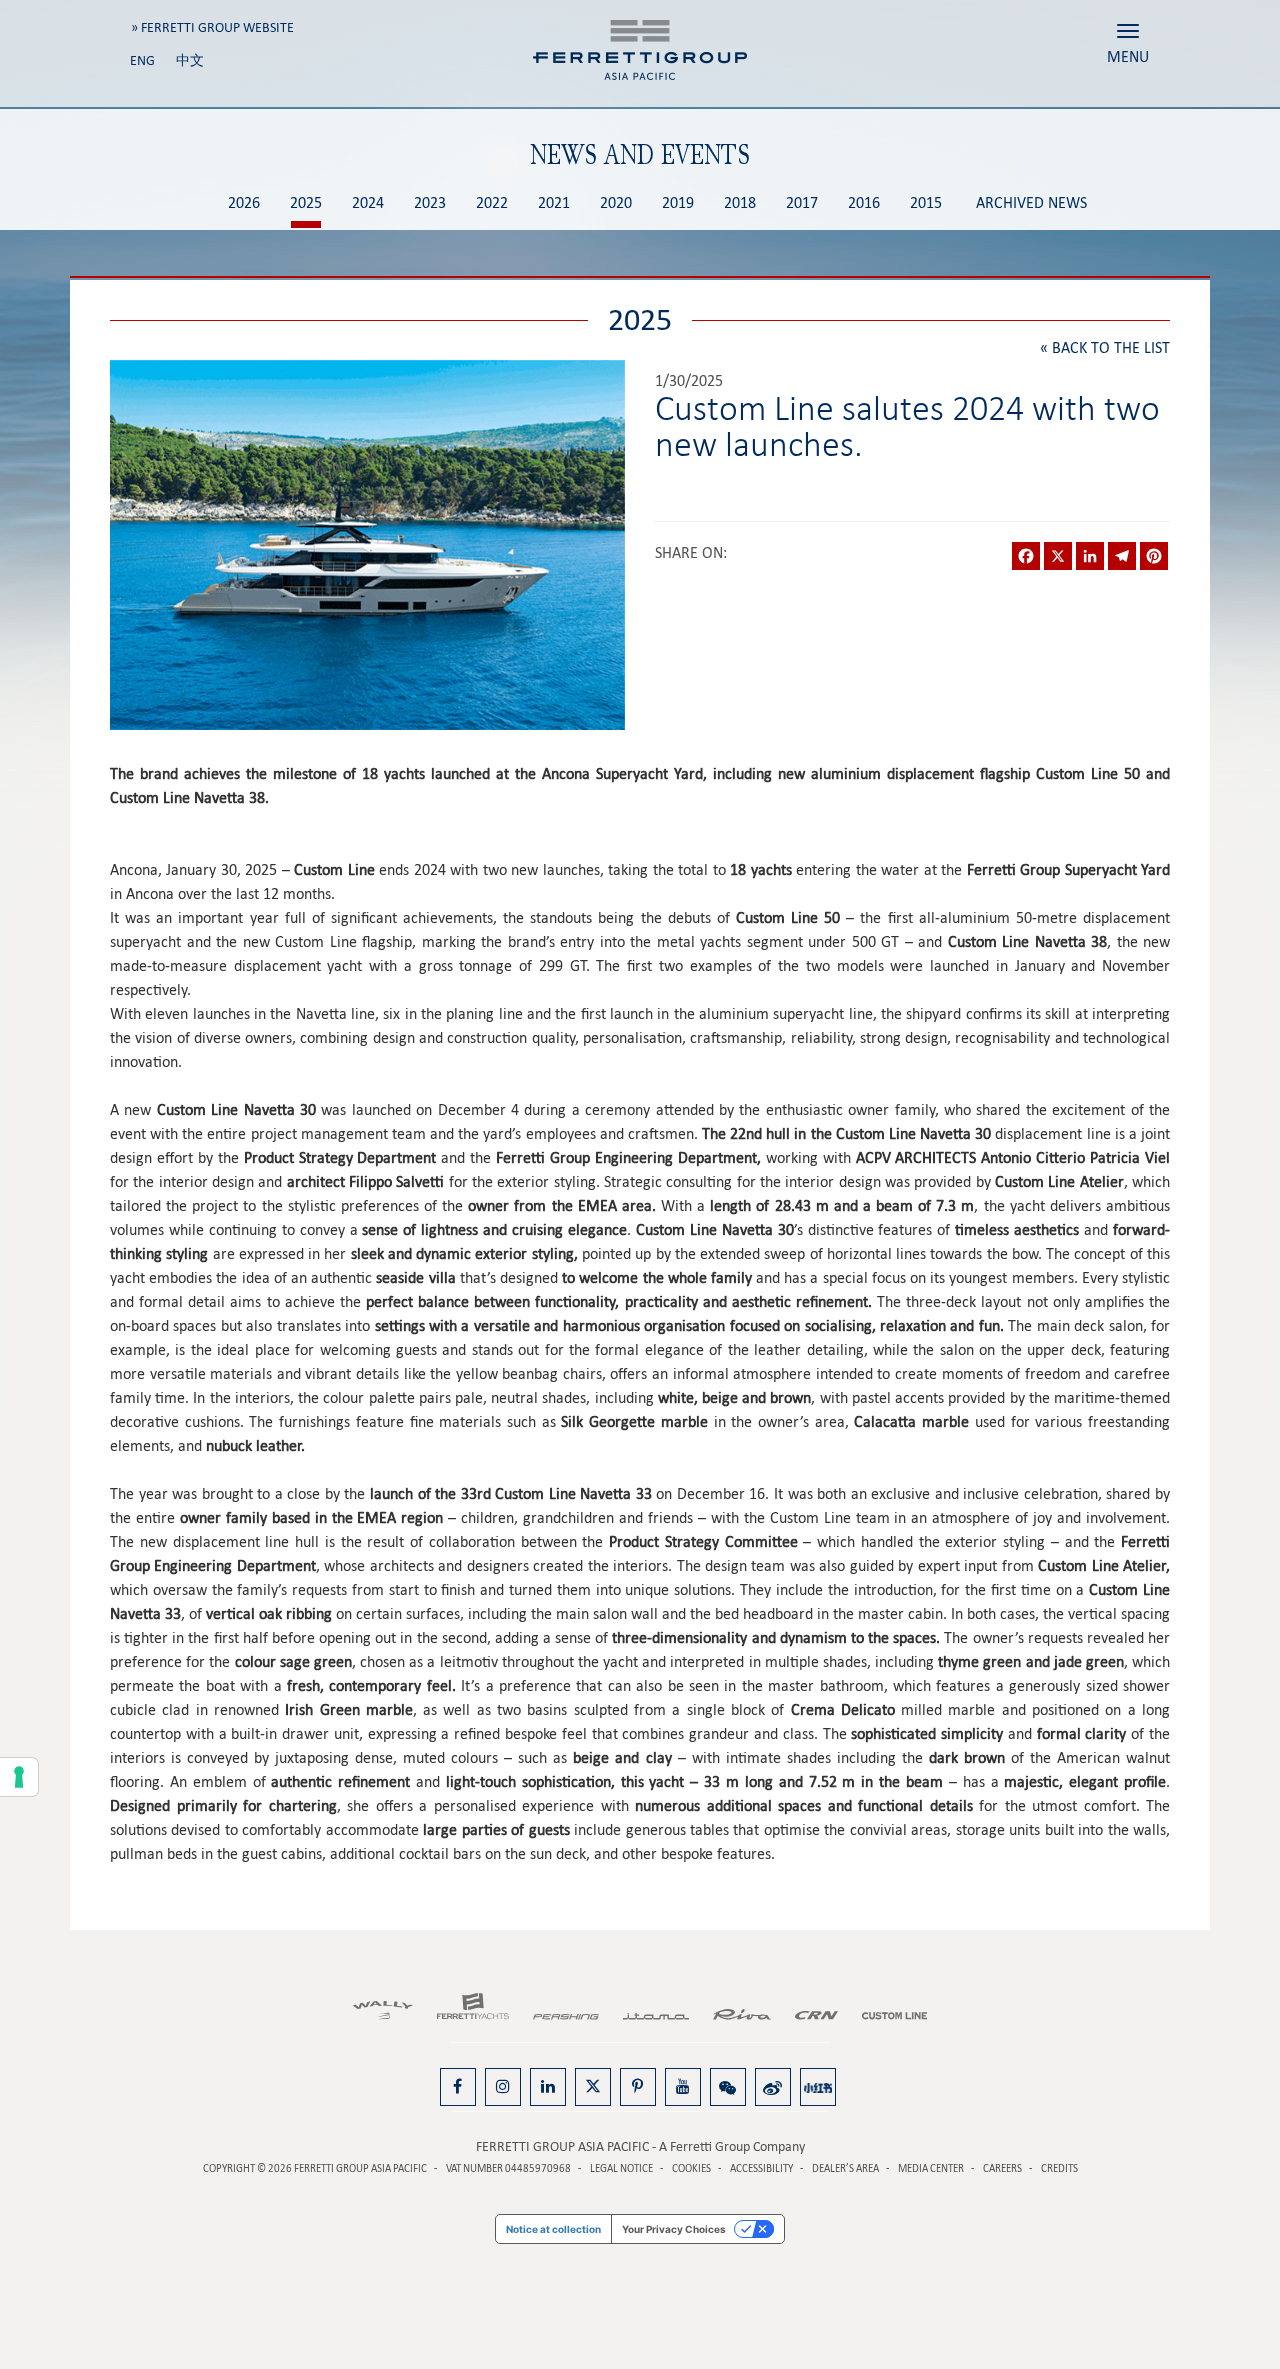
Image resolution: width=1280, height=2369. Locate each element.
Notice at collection (553, 2229)
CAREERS (1002, 2168)
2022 (492, 203)
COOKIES (691, 2168)
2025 (306, 203)
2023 (430, 203)
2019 (678, 203)
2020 (616, 203)
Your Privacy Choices (674, 2229)
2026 (244, 203)
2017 (802, 203)
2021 (554, 203)
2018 (740, 203)
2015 (926, 203)
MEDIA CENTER (931, 2168)
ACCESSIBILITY (761, 2168)
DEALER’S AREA (845, 2168)
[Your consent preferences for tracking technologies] (19, 1777)
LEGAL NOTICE (621, 2168)
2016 (864, 203)
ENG (142, 60)
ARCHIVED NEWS (1031, 203)
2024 (368, 203)
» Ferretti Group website (212, 27)
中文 (190, 60)
